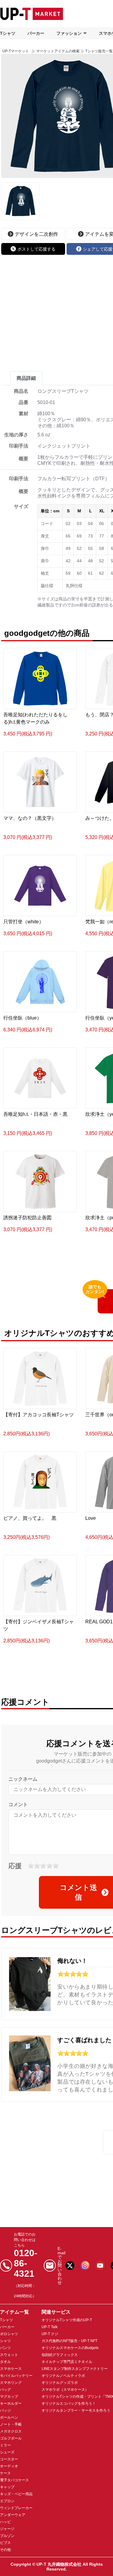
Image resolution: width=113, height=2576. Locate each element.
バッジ (5, 2410)
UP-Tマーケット (16, 51)
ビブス (5, 2543)
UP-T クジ (50, 2334)
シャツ (5, 2341)
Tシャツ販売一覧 (99, 51)
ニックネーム (23, 1779)
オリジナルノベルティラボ (63, 2376)
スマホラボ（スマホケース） (65, 2390)
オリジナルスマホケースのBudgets (70, 2348)
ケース (5, 2473)
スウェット (9, 2355)
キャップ (7, 2487)
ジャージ (7, 2529)
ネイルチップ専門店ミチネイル (67, 2362)
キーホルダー (11, 2403)
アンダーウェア (13, 2515)
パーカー (36, 33)
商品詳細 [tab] (26, 378)
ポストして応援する (36, 249)
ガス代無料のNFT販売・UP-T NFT (69, 2341)
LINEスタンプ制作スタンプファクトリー (75, 2369)
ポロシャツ (9, 2334)
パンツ (5, 2348)
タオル (5, 2362)
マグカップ (9, 2397)
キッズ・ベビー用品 (16, 2494)
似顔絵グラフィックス (60, 2355)
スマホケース (11, 2369)
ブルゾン (7, 2536)
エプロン (7, 2501)
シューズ (7, 2452)
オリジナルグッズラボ (60, 2383)
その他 (5, 2550)
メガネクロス (11, 2431)
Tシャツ (8, 33)
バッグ (5, 2390)
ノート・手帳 (11, 2424)
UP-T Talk (50, 2327)
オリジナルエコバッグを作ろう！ (69, 2403)
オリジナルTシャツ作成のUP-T (67, 2320)
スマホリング (11, 2383)
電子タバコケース (14, 2480)
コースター (9, 2459)
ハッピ (5, 2522)
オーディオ (9, 2466)
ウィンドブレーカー (16, 2508)
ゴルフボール (11, 2438)
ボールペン (9, 2417)
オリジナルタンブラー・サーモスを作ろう (76, 2410)
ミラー (5, 2445)
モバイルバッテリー (16, 2376)
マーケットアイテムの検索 (58, 51)
